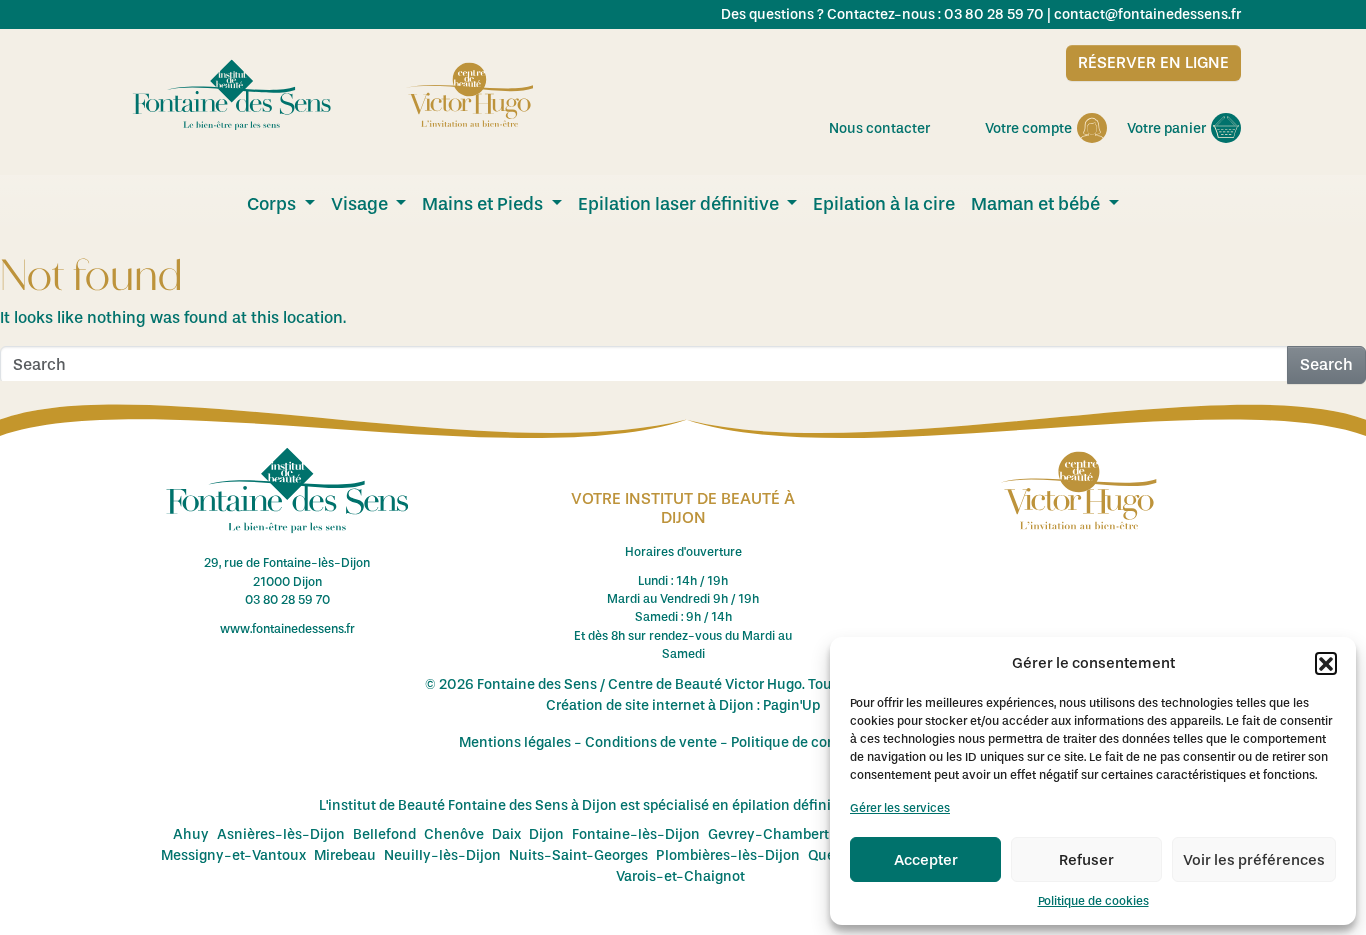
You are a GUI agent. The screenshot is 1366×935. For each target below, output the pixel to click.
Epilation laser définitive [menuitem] (680, 204)
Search (1326, 364)
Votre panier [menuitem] (1166, 128)
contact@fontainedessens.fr (1147, 14)
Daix (506, 834)
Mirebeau (345, 855)
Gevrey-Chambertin (775, 834)
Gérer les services (900, 808)
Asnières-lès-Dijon (281, 834)
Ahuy (191, 834)
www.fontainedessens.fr (287, 629)
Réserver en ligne (1153, 62)
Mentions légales (515, 742)
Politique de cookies (1093, 901)
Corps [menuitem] (273, 204)
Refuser (1086, 860)
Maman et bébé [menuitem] (1037, 204)
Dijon (546, 834)
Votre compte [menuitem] (1028, 128)
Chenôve (454, 834)
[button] (1326, 663)
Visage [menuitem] (361, 204)
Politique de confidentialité (819, 742)
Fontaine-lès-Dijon (636, 834)
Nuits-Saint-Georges (578, 855)
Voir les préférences (1254, 860)
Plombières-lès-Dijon (728, 855)
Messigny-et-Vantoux (233, 855)
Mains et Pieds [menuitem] (484, 204)
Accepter (926, 860)
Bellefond (384, 834)
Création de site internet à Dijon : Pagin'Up (683, 705)
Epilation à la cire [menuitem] (884, 204)
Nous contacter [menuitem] (879, 128)
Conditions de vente (651, 742)
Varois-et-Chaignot (680, 876)
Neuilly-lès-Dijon (442, 855)
